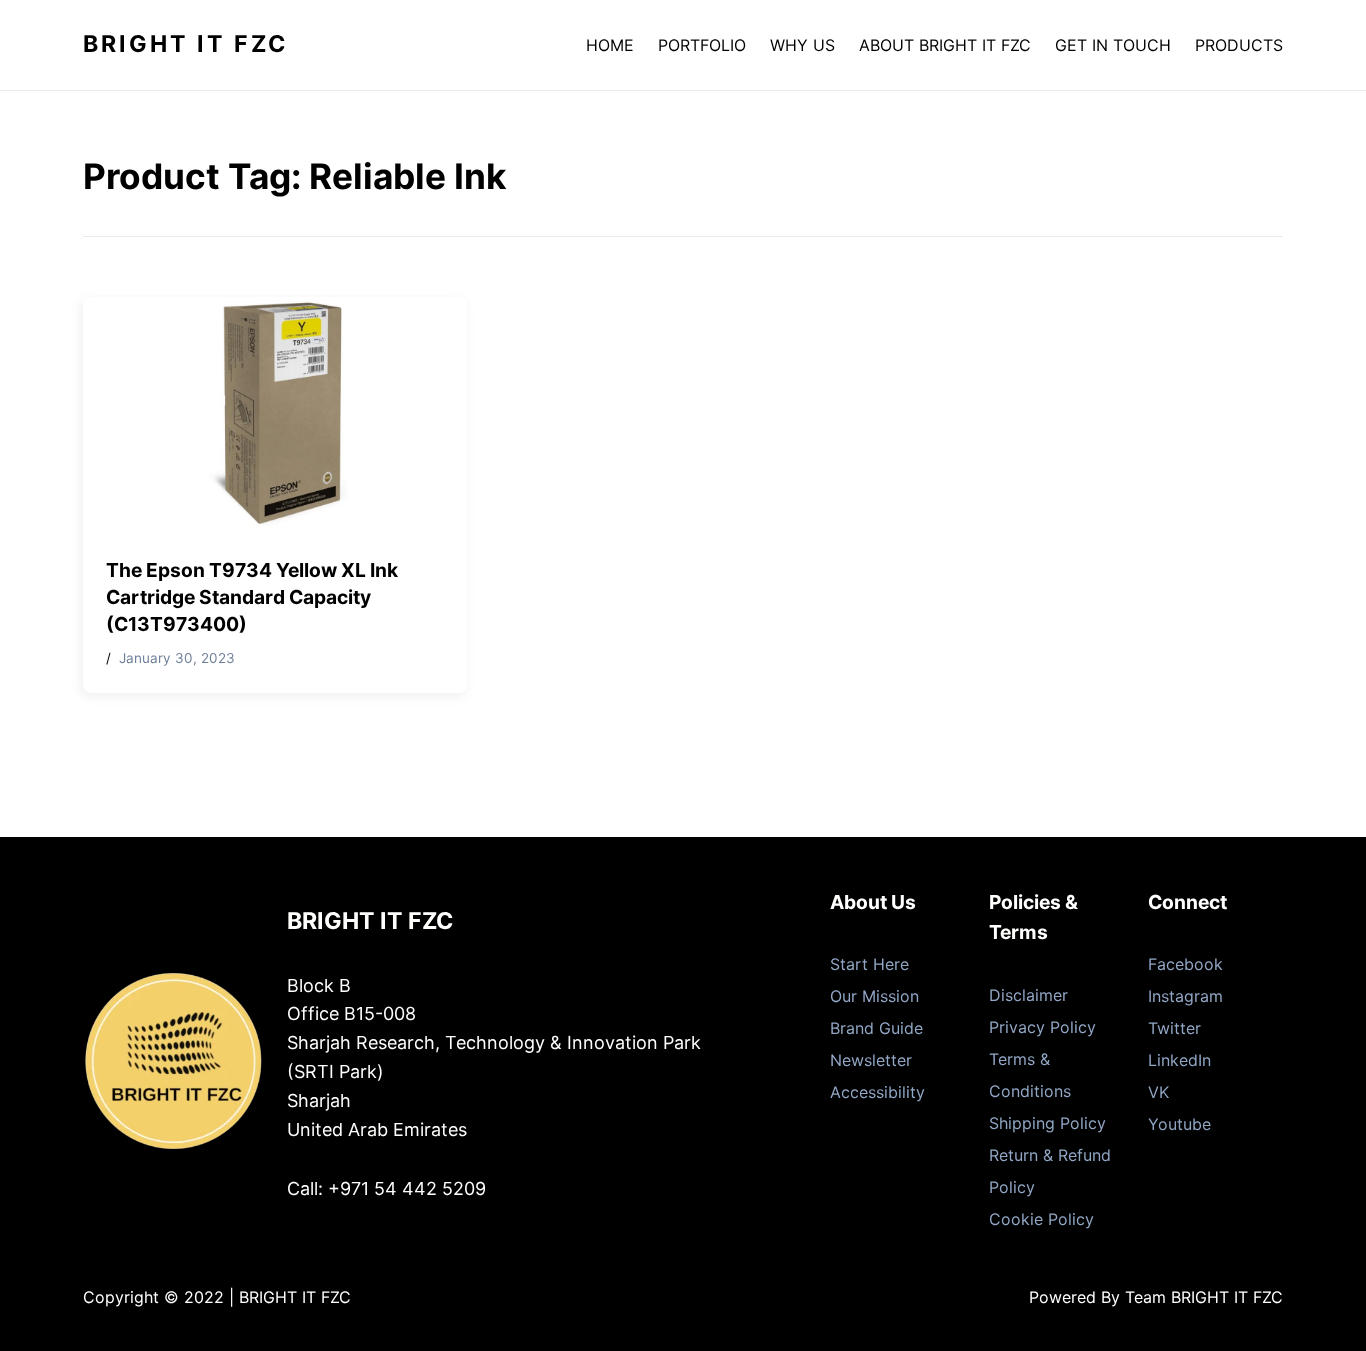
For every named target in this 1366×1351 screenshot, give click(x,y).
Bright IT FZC (185, 44)
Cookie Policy (1041, 1219)
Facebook (1185, 964)
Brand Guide (876, 1028)
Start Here (869, 964)
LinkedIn (1179, 1060)
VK (1158, 1092)
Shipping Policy (1047, 1123)
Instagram (1185, 996)
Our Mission (874, 996)
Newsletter (871, 1060)
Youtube (1179, 1124)
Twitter (1174, 1028)
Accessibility (877, 1092)
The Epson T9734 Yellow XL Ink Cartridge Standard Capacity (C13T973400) (252, 597)
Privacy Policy (1042, 1027)
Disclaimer (1028, 995)
